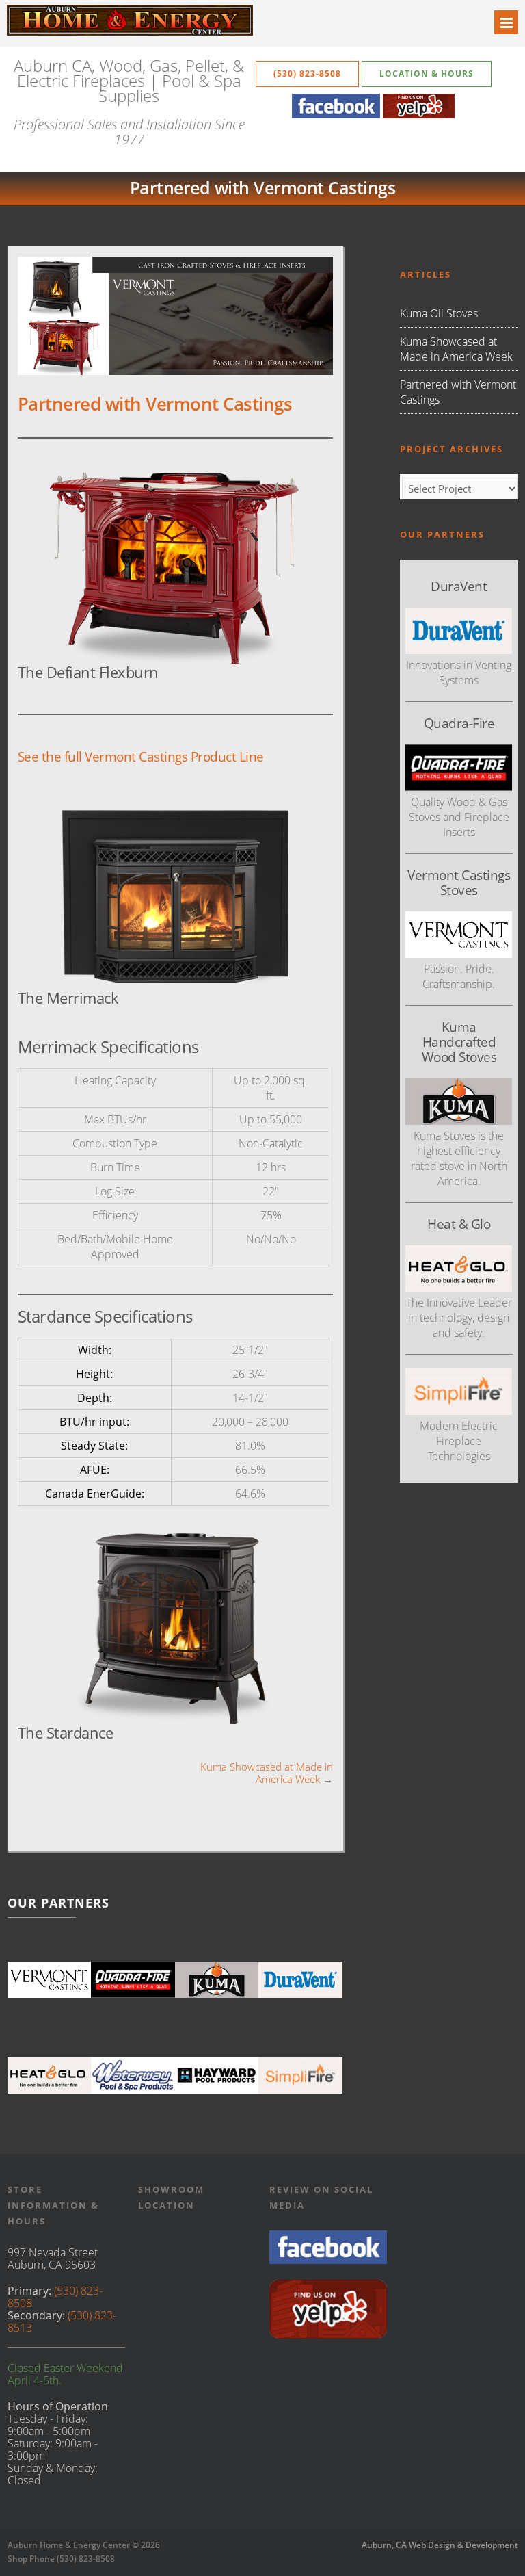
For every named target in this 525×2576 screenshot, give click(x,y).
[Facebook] (336, 114)
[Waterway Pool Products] (133, 2075)
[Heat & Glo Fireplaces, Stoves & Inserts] (50, 2075)
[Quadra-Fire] (133, 1979)
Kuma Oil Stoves (439, 313)
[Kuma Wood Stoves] (217, 1979)
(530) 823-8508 (307, 74)
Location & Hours (427, 74)
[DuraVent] (300, 1979)
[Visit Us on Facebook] (328, 2260)
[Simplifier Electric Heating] (459, 1411)
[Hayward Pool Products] (217, 2075)
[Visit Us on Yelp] (328, 2334)
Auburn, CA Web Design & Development (440, 2545)
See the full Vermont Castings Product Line (141, 756)
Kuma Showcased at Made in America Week (267, 1773)
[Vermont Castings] (50, 1979)
